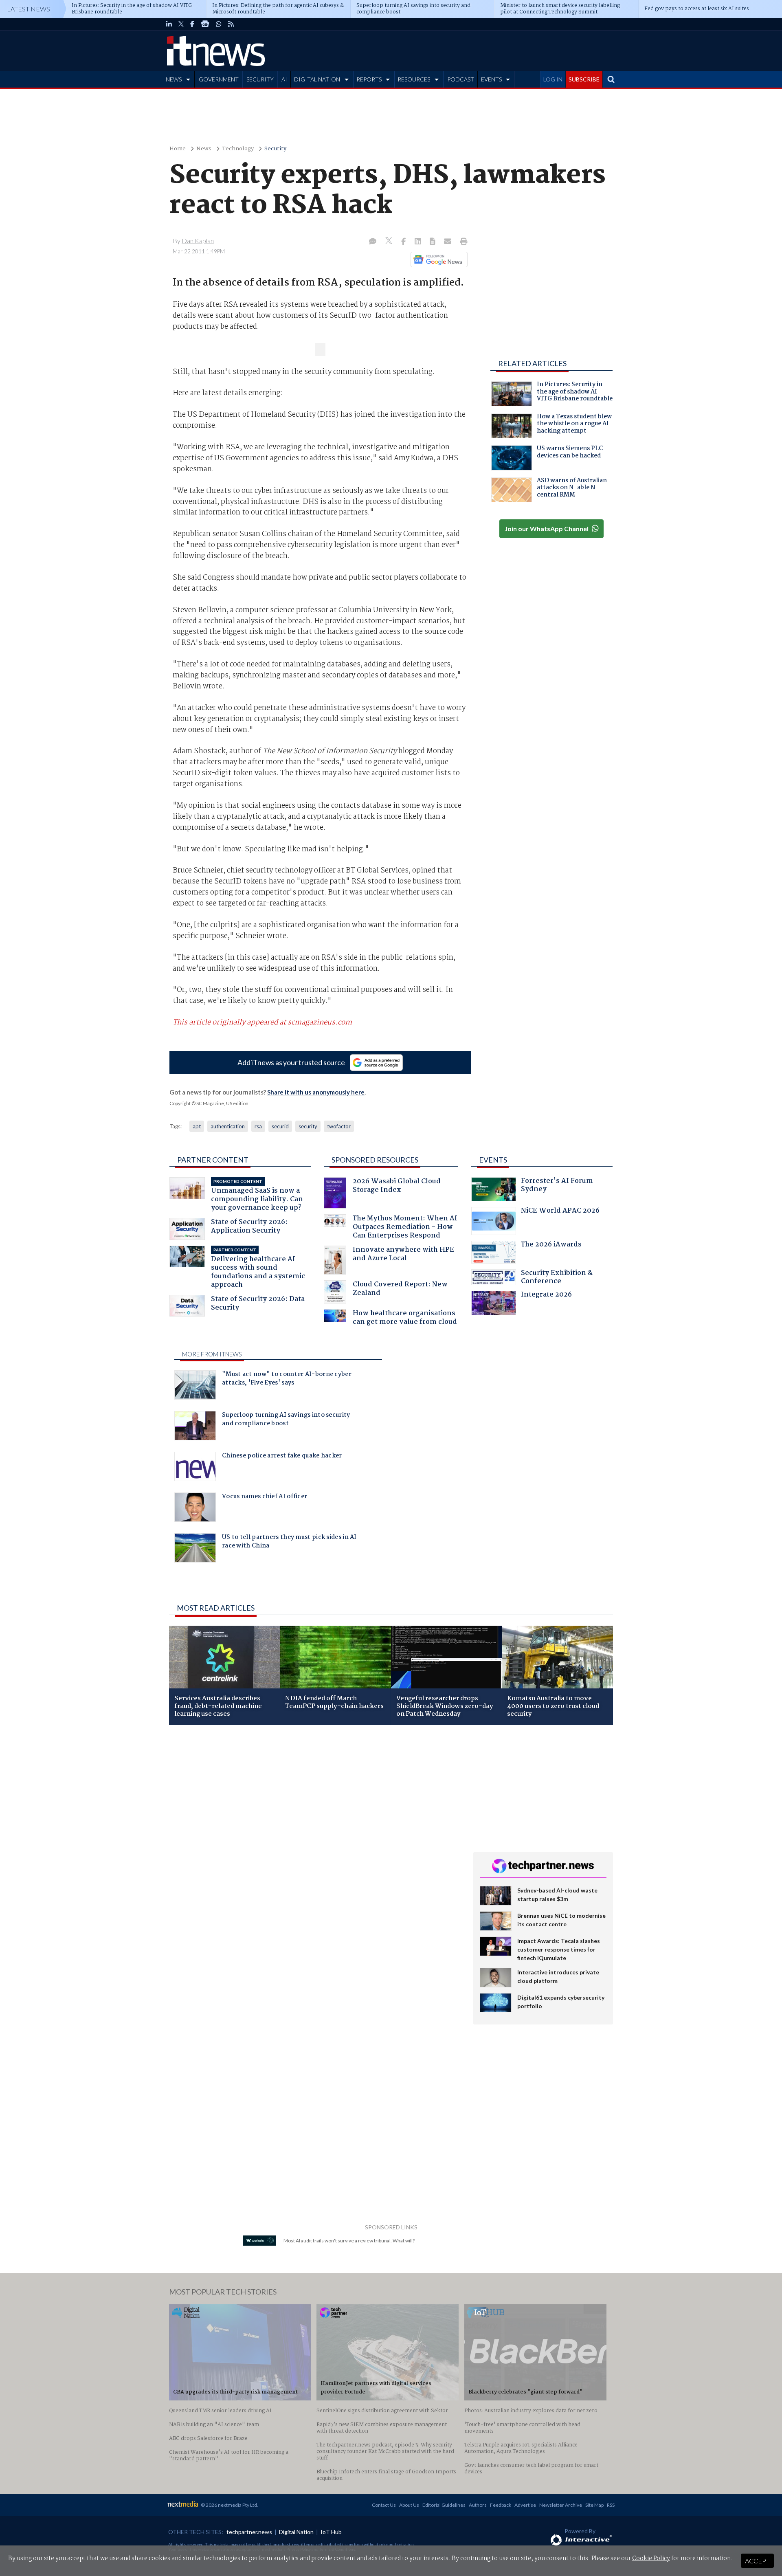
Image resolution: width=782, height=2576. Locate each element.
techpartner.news (249, 2532)
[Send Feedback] (433, 242)
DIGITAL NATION (317, 79)
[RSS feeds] (231, 24)
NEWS (174, 79)
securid (280, 1126)
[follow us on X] (181, 24)
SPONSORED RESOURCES (375, 1160)
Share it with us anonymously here (316, 1092)
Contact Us (384, 2505)
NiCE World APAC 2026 (560, 1212)
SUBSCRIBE (584, 79)
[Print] (462, 242)
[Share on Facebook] (404, 242)
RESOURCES (414, 79)
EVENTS (491, 79)
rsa (258, 1126)
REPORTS (369, 79)
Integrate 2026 (546, 1296)
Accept (757, 2561)
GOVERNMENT (219, 79)
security (308, 1126)
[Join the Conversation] (373, 242)
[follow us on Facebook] (192, 24)
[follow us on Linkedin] (169, 24)
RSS (611, 2505)
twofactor (339, 1126)
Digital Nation (296, 2532)
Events (493, 1160)
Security (275, 149)
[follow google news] (205, 24)
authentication (228, 1126)
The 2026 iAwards (551, 1245)
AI (284, 79)
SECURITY (260, 79)
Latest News (29, 9)
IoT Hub (331, 2532)
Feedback (501, 2505)
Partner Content (213, 1160)
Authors (478, 2505)
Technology (238, 149)
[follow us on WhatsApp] (219, 24)
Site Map (594, 2505)
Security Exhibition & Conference (557, 1278)
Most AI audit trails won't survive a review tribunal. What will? (349, 2241)
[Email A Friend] (448, 242)
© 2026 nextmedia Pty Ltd (229, 2505)
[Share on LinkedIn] (419, 242)
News (204, 149)
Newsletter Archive (561, 2505)
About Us (409, 2505)
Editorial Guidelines (444, 2505)
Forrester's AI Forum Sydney (557, 1186)
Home (178, 149)
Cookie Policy (651, 2558)
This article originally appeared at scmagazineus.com (262, 1022)
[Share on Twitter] (390, 242)
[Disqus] (315, 1840)
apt (197, 1126)
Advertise (525, 2505)
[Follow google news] (437, 259)
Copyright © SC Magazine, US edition (209, 1103)
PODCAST (461, 79)
